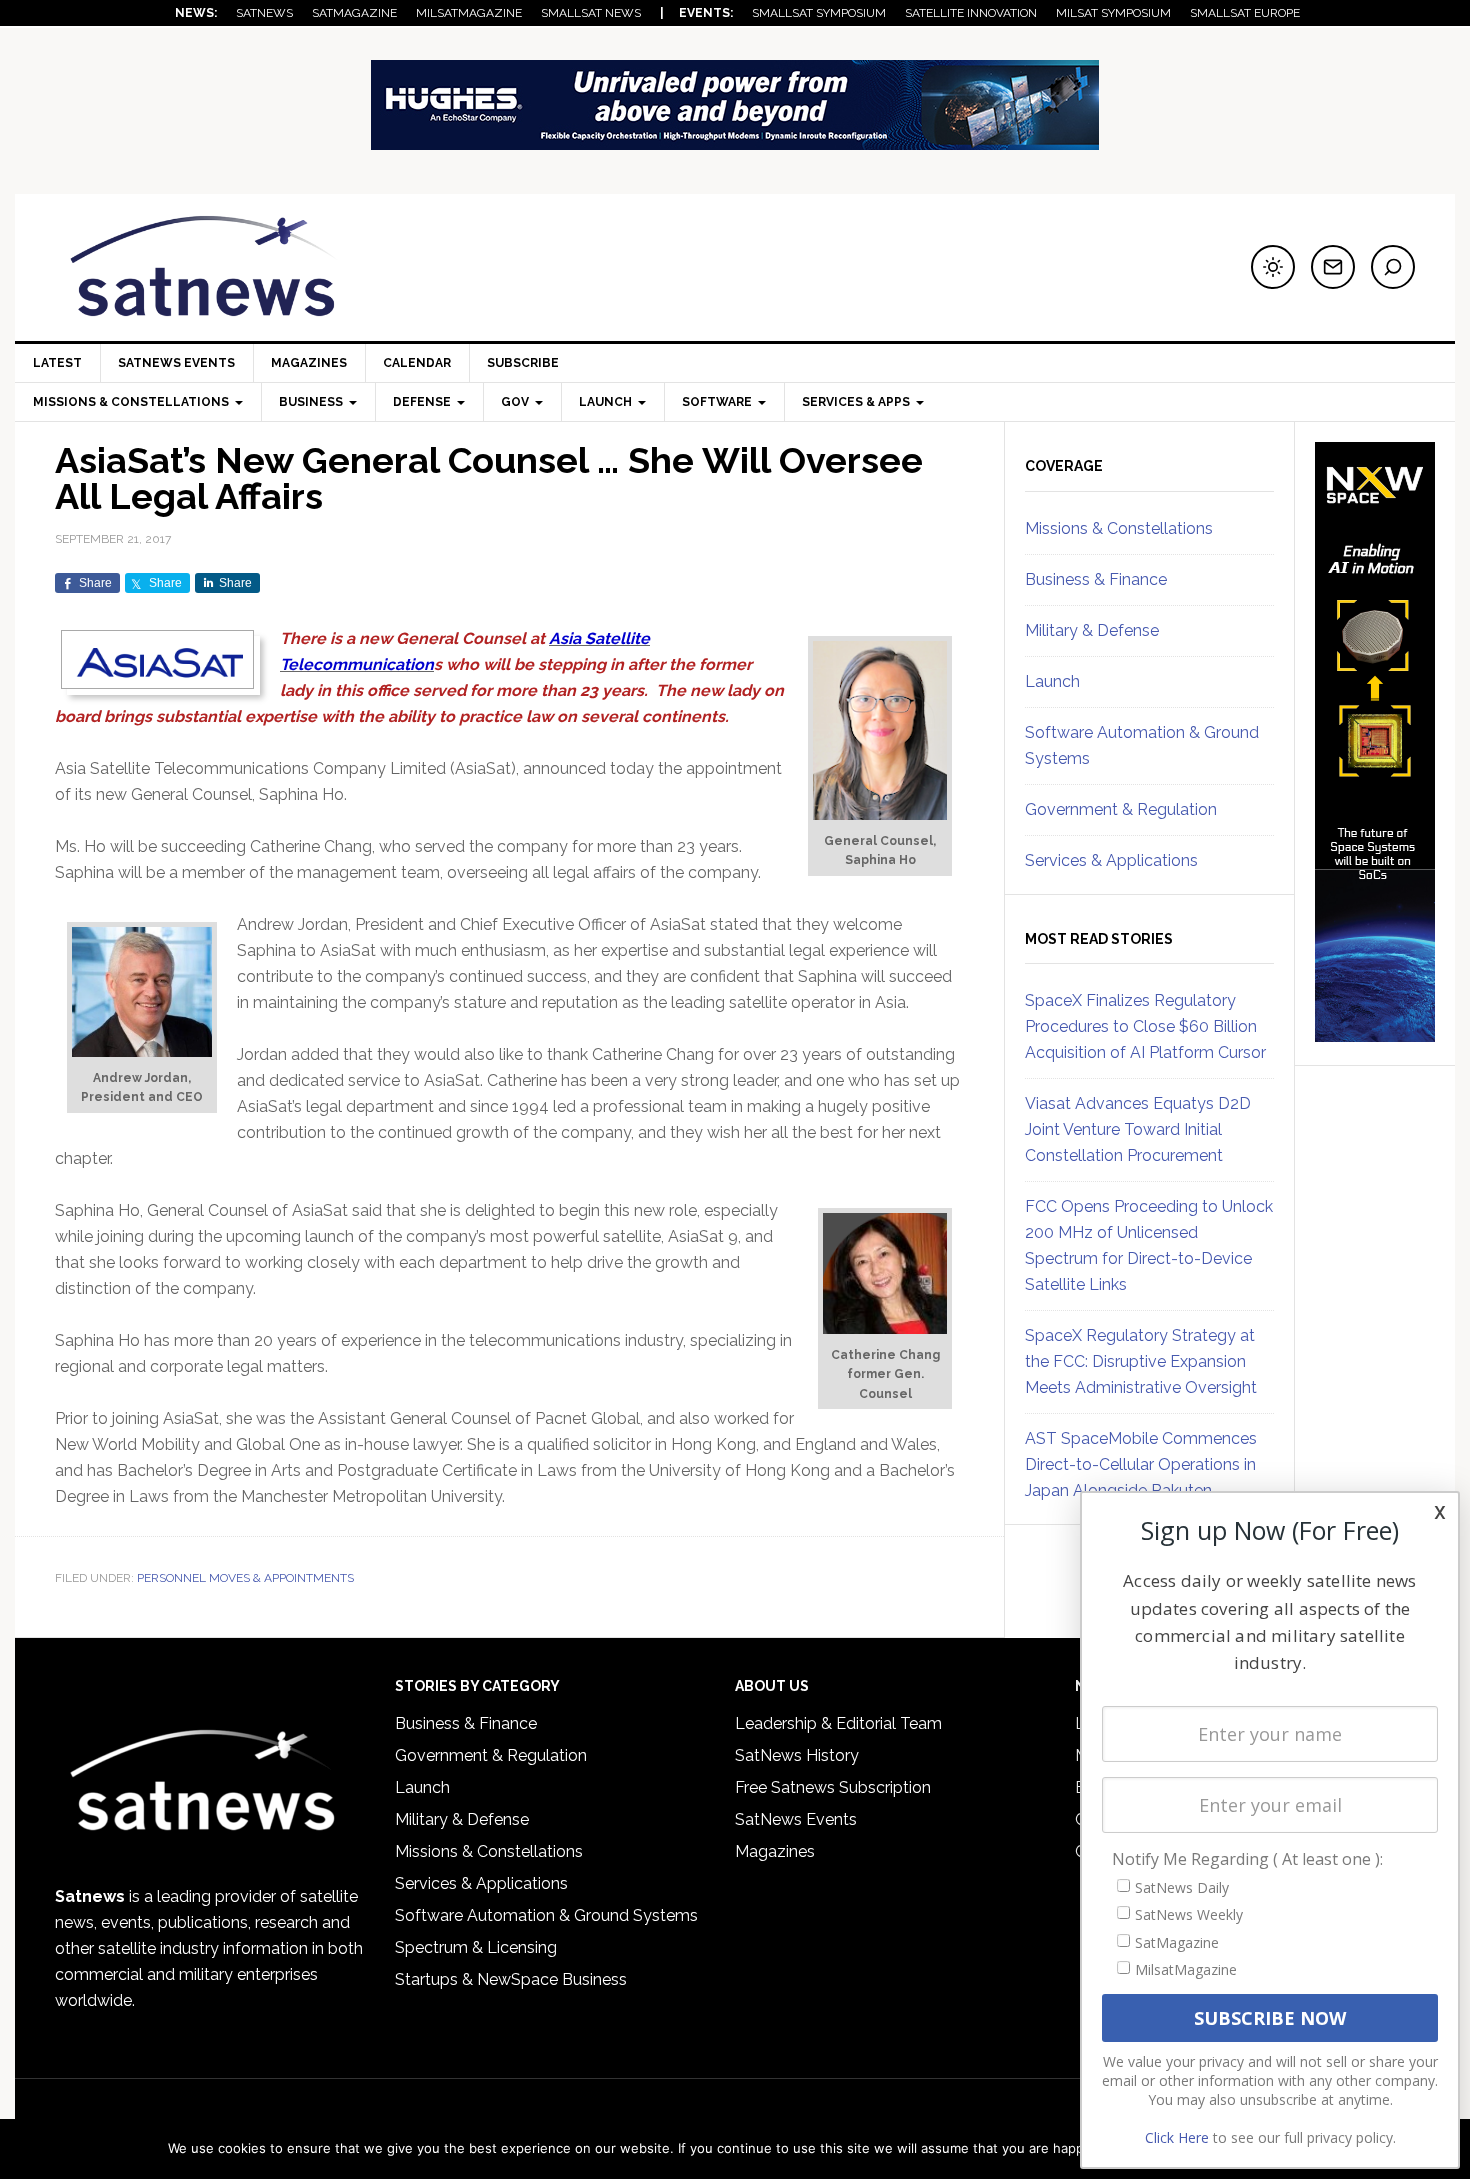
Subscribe (523, 363)
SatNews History (797, 1755)
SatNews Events (176, 363)
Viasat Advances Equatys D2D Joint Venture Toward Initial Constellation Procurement (1138, 1129)
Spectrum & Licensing (476, 1947)
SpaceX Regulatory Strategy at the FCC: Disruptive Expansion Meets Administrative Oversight (1141, 1361)
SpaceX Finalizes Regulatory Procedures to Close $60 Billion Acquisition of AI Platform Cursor (1145, 1026)
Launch (1052, 681)
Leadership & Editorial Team (838, 1723)
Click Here (1177, 2137)
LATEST (57, 363)
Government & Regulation (1121, 809)
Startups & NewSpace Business (511, 1979)
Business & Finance (1096, 579)
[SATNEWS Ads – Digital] (735, 140)
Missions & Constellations (1119, 528)
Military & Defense (1092, 630)
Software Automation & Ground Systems (546, 1915)
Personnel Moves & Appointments (245, 1578)
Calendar (417, 363)
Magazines (309, 363)
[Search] (1393, 267)
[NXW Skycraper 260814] (1375, 1033)
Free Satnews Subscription (833, 1787)
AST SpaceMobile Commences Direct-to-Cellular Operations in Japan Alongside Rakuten (1141, 1464)
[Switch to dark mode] (1273, 267)
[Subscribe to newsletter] (1333, 267)
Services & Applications (1111, 860)
